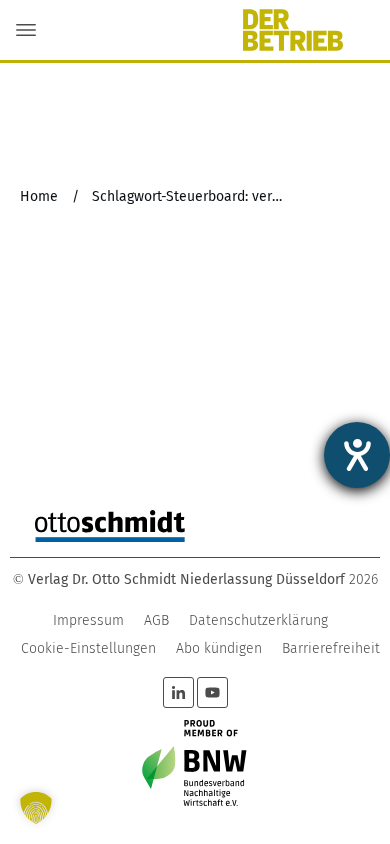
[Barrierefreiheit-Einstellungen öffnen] (357, 455)
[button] (36, 808)
